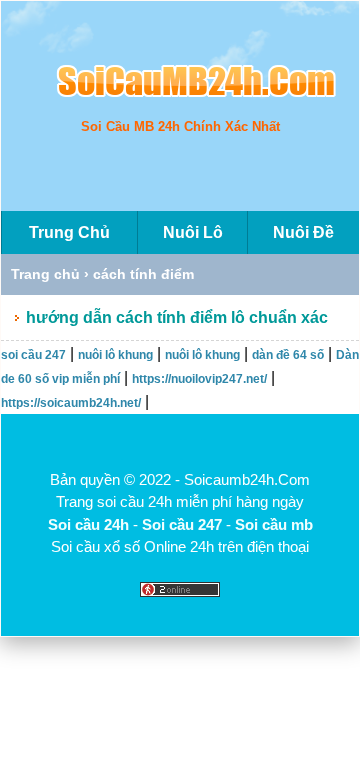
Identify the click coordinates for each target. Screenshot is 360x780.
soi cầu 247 (33, 355)
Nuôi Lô (193, 232)
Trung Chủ (69, 232)
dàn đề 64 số (288, 355)
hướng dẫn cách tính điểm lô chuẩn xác (177, 317)
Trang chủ (45, 274)
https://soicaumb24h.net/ (71, 403)
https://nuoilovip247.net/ (199, 379)
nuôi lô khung (115, 355)
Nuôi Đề (303, 232)
